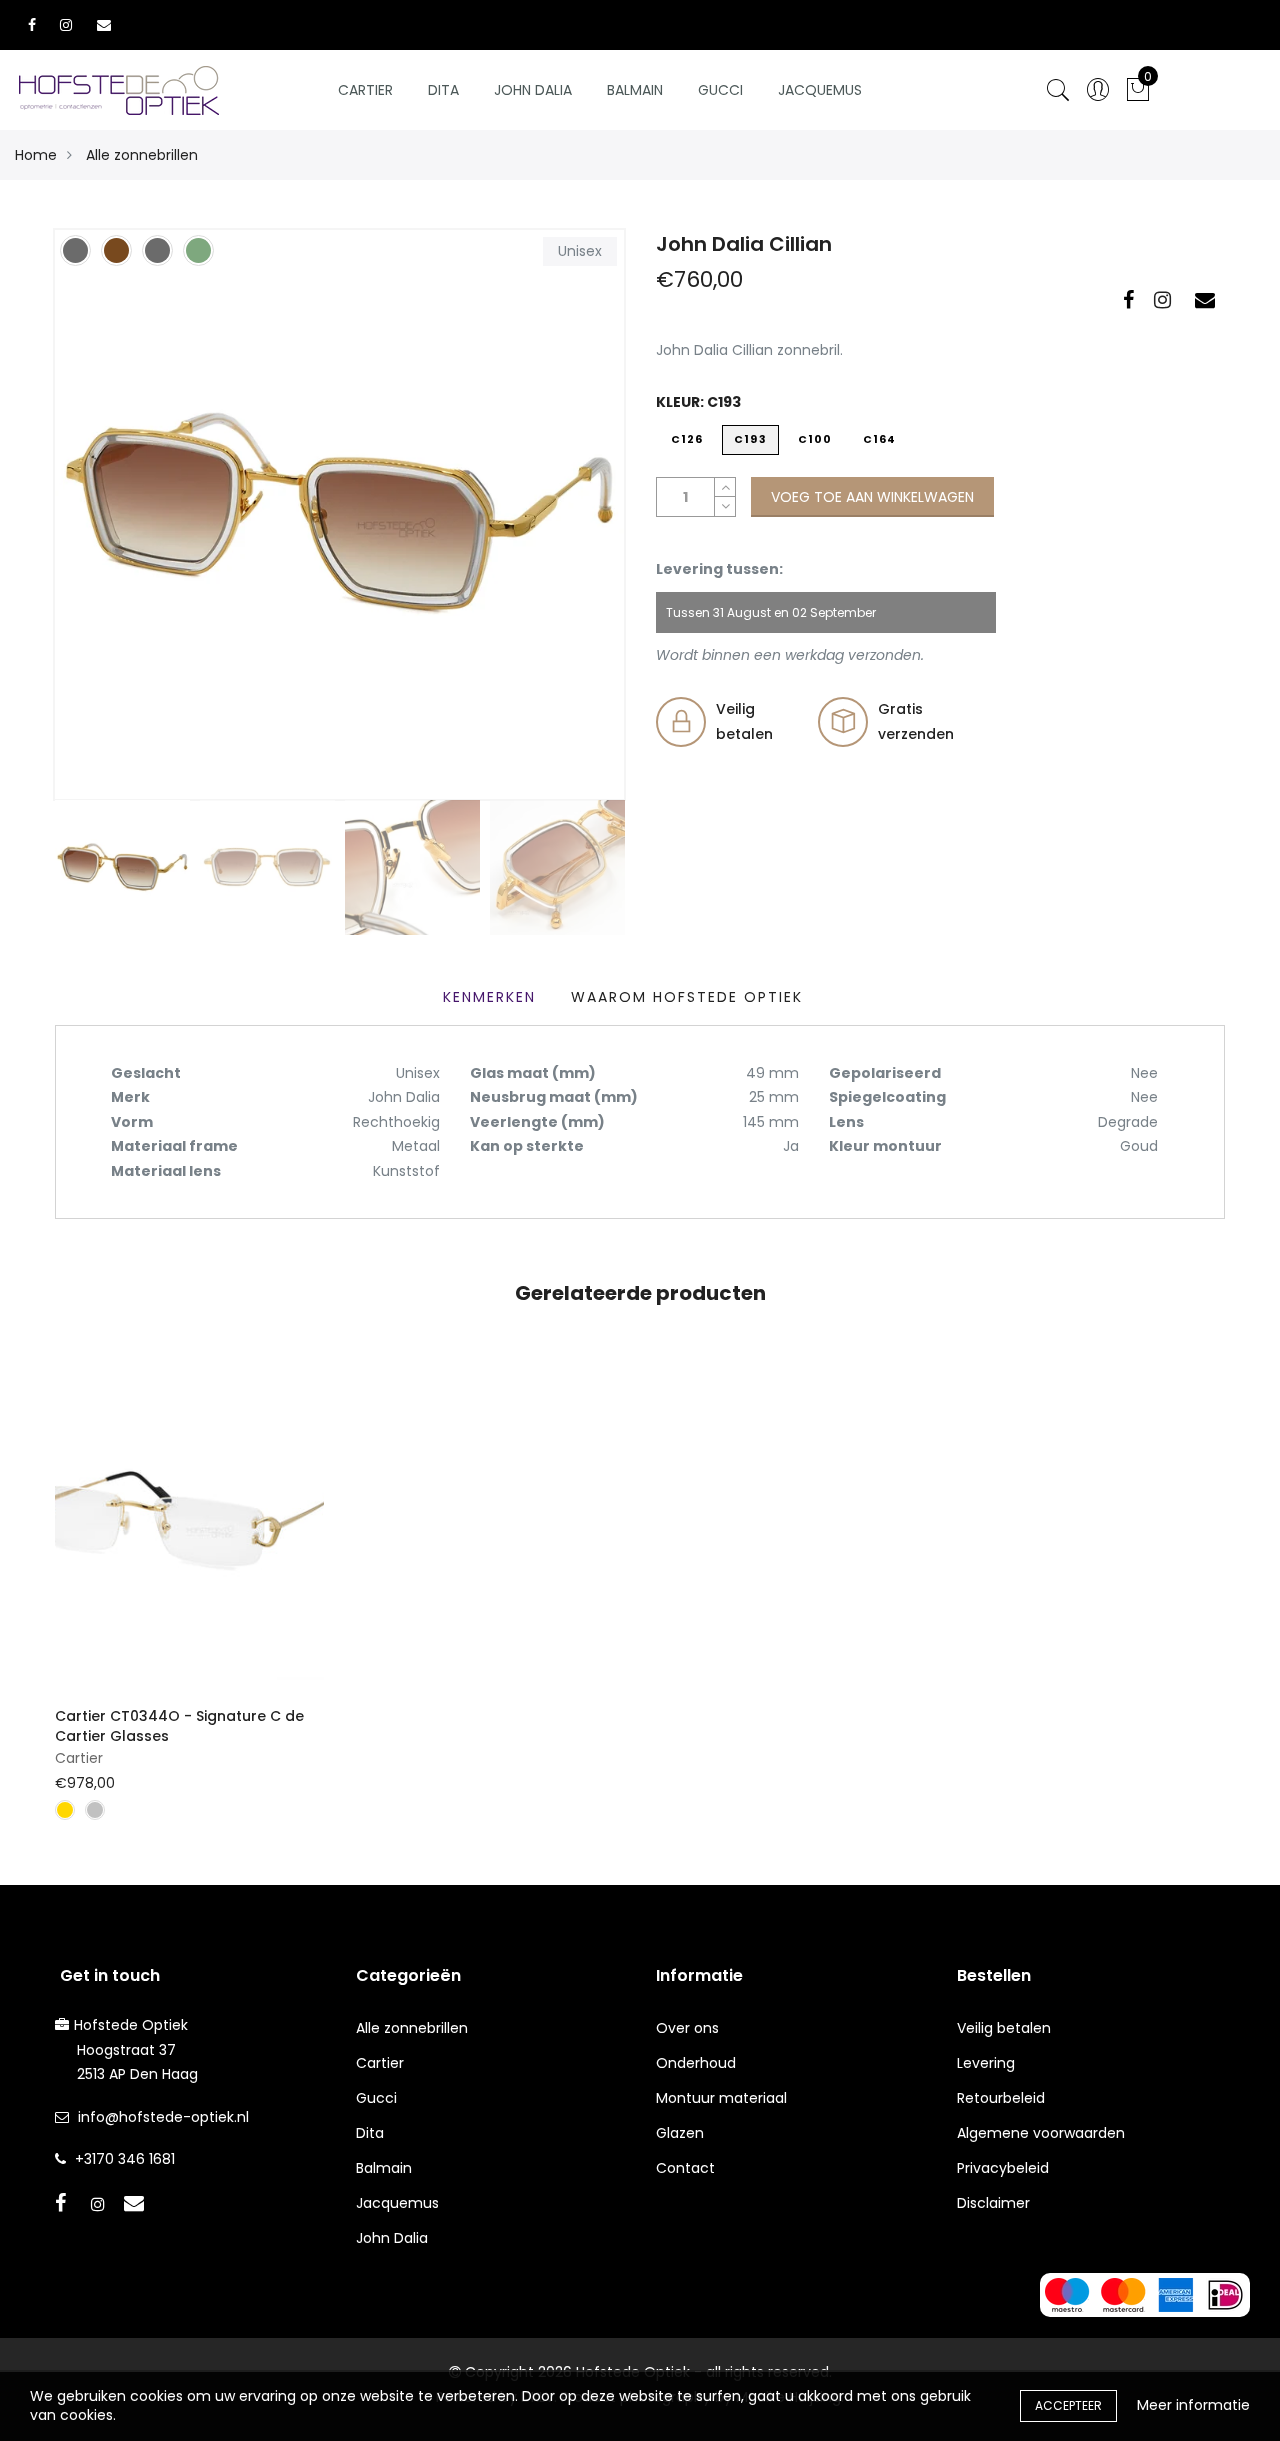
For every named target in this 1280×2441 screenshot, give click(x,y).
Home (36, 155)
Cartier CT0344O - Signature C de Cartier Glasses (179, 1726)
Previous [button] (104, 514)
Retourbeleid (1001, 2098)
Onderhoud (696, 2063)
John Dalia (533, 90)
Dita (370, 2133)
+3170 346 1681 (125, 2159)
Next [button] (575, 514)
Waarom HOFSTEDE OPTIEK (687, 997)
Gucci (720, 90)
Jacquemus (820, 90)
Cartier (365, 90)
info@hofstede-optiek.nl (163, 2117)
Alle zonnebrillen (142, 155)
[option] (339, 514)
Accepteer (1068, 2405)
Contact (685, 2168)
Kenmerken (489, 997)
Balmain (635, 90)
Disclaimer (993, 2203)
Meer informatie (1193, 2405)
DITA (443, 90)
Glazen (680, 2133)
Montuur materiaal (721, 2098)
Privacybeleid (1003, 2168)
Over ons (687, 2028)
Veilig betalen (1004, 2028)
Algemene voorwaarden (1041, 2133)
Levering (986, 2063)
